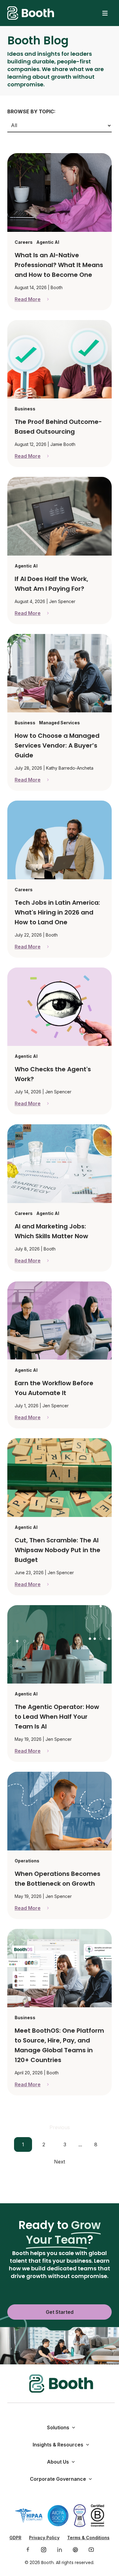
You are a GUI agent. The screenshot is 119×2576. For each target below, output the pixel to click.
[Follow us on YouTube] (91, 2550)
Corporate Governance (58, 2479)
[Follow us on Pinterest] (75, 2550)
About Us (58, 2462)
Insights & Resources (58, 2445)
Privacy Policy (44, 2538)
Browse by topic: (31, 111)
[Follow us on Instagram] (44, 2550)
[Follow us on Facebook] (28, 2550)
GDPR (15, 2538)
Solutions (58, 2427)
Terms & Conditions (88, 2538)
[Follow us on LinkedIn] (60, 2550)
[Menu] (105, 13)
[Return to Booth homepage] (31, 13)
